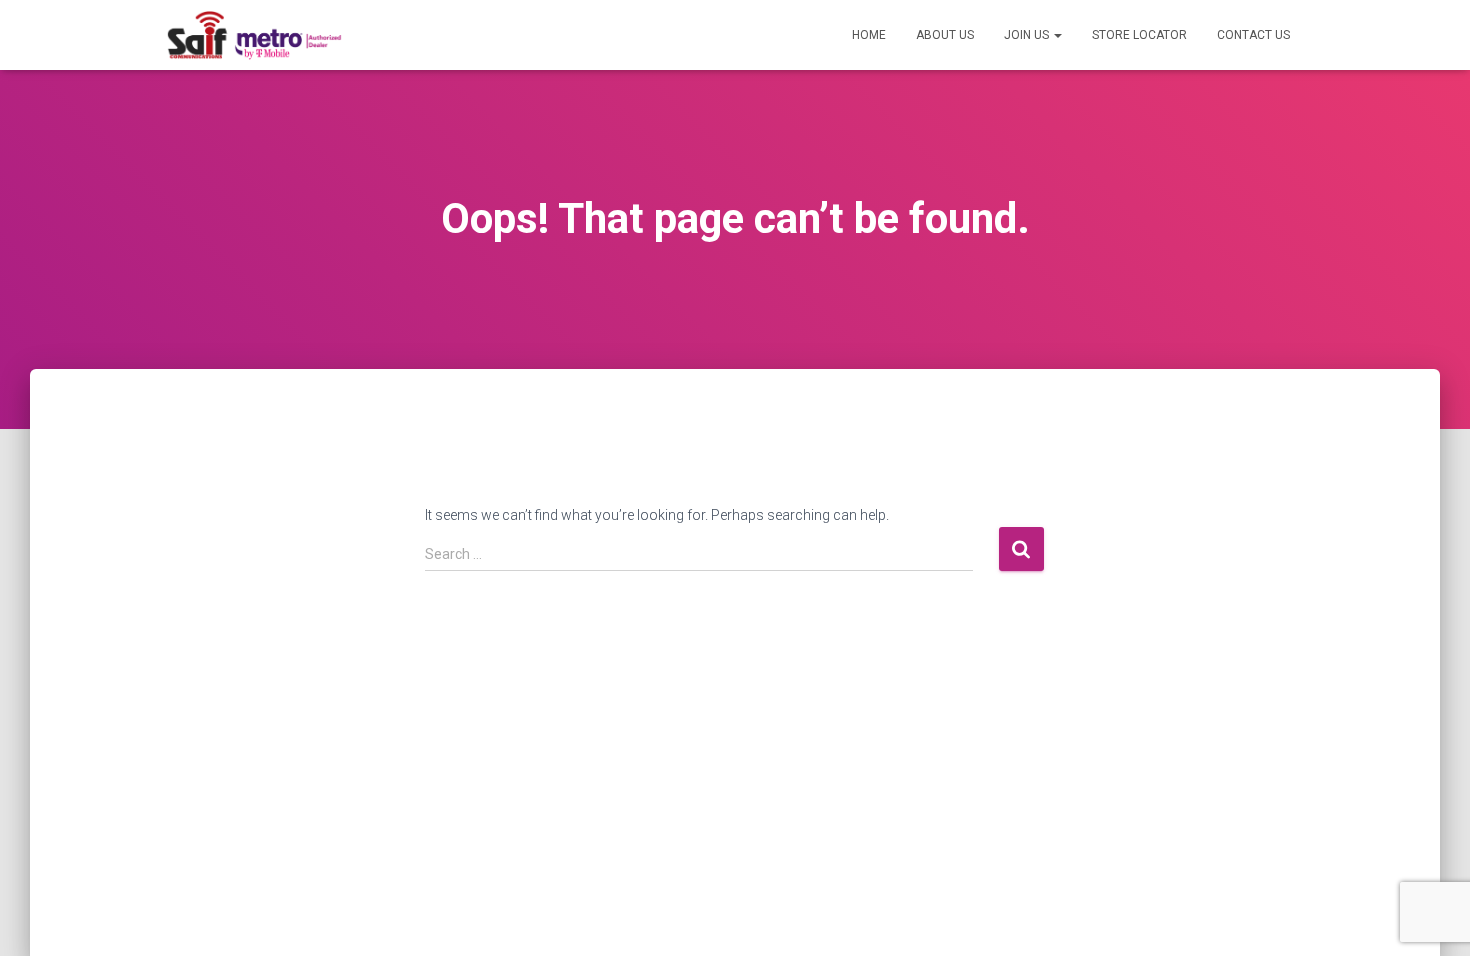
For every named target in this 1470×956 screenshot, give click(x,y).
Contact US (1253, 35)
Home (869, 35)
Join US (1028, 35)
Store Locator (1139, 35)
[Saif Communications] (254, 35)
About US (945, 35)
